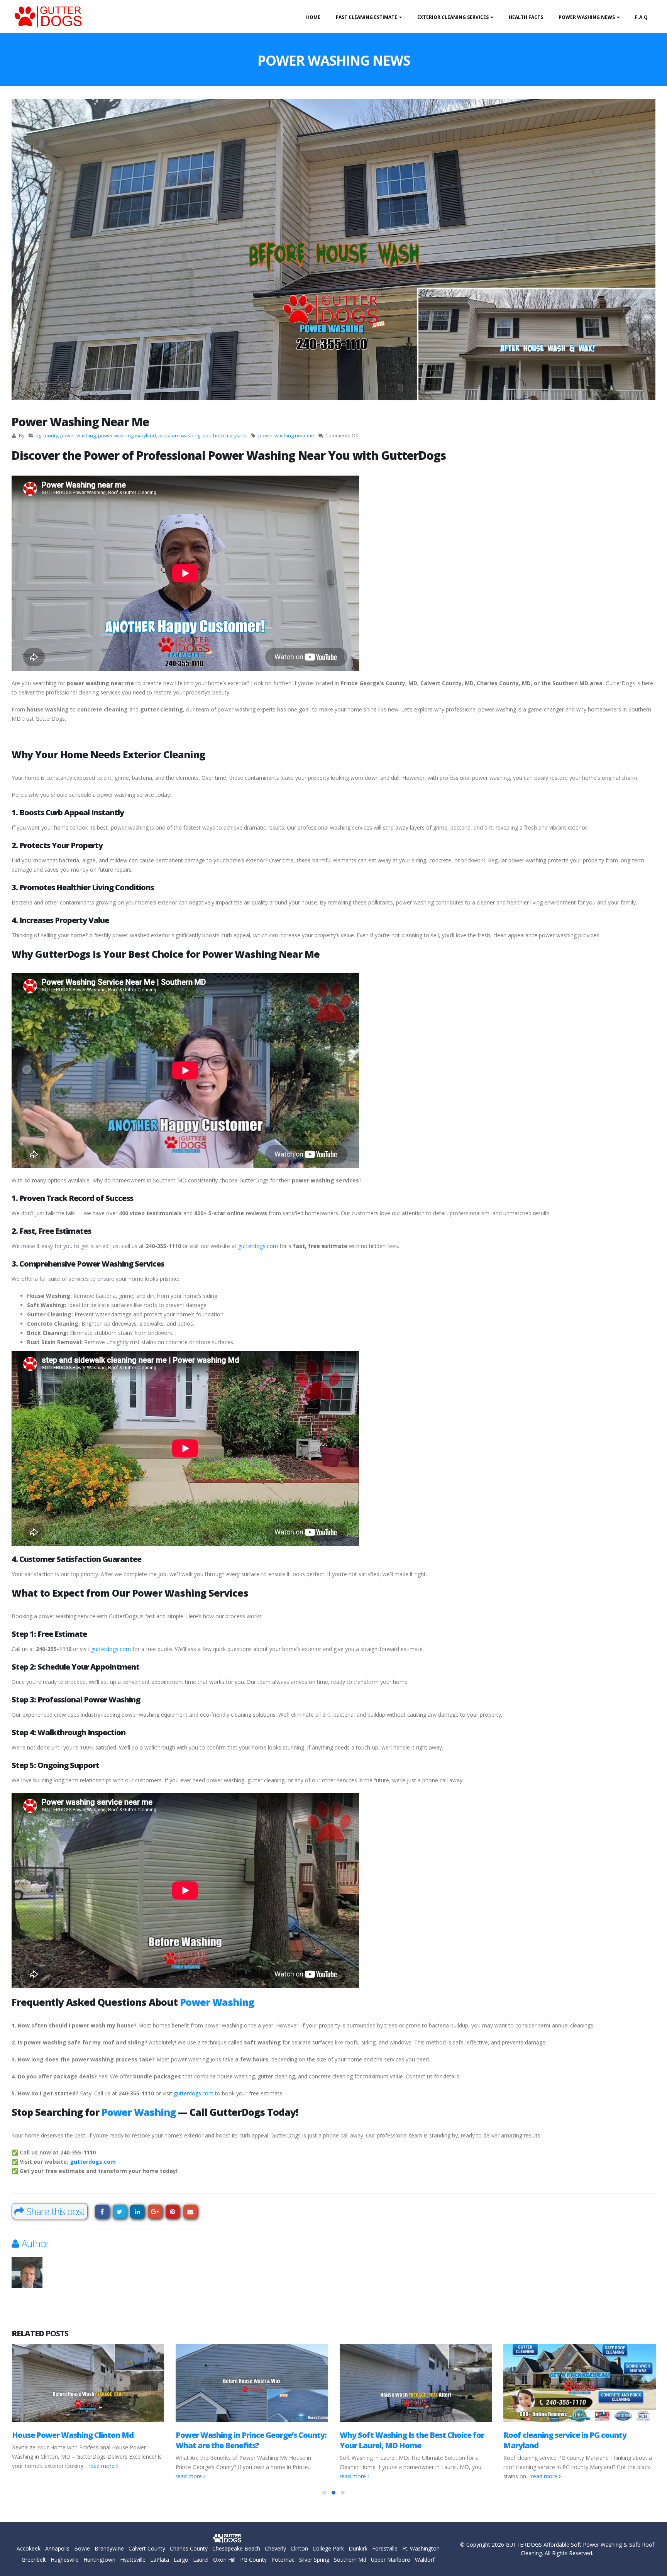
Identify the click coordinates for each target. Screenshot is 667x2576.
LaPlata (160, 2560)
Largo (181, 2560)
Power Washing (217, 2002)
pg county (47, 436)
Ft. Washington (421, 2548)
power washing (78, 436)
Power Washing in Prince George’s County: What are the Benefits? (87, 2440)
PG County (253, 2560)
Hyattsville (133, 2560)
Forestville (385, 2548)
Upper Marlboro (391, 2560)
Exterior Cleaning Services (453, 17)
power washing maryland (127, 436)
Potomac (283, 2560)
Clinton (299, 2548)
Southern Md (350, 2560)
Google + (155, 2212)
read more (25, 2476)
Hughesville (65, 2560)
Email (190, 2212)
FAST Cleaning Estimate (367, 17)
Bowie (82, 2548)
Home (313, 17)
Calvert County (147, 2548)
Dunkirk (358, 2548)
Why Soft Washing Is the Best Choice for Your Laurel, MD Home (248, 2440)
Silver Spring (314, 2560)
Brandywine (109, 2548)
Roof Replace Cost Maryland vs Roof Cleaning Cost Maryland (569, 2440)
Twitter (120, 2212)
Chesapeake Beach (236, 2548)
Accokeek (29, 2548)
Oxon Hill (224, 2560)
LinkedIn (137, 2212)
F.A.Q (641, 17)
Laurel (201, 2560)
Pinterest (173, 2212)
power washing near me (286, 436)
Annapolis (57, 2548)
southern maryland (225, 436)
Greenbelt (34, 2560)
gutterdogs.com (258, 1246)
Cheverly (275, 2548)
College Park (328, 2548)
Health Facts (526, 17)
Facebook (102, 2212)
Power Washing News (587, 17)
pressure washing (179, 436)
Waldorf (425, 2560)
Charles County (189, 2548)
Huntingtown (99, 2560)
